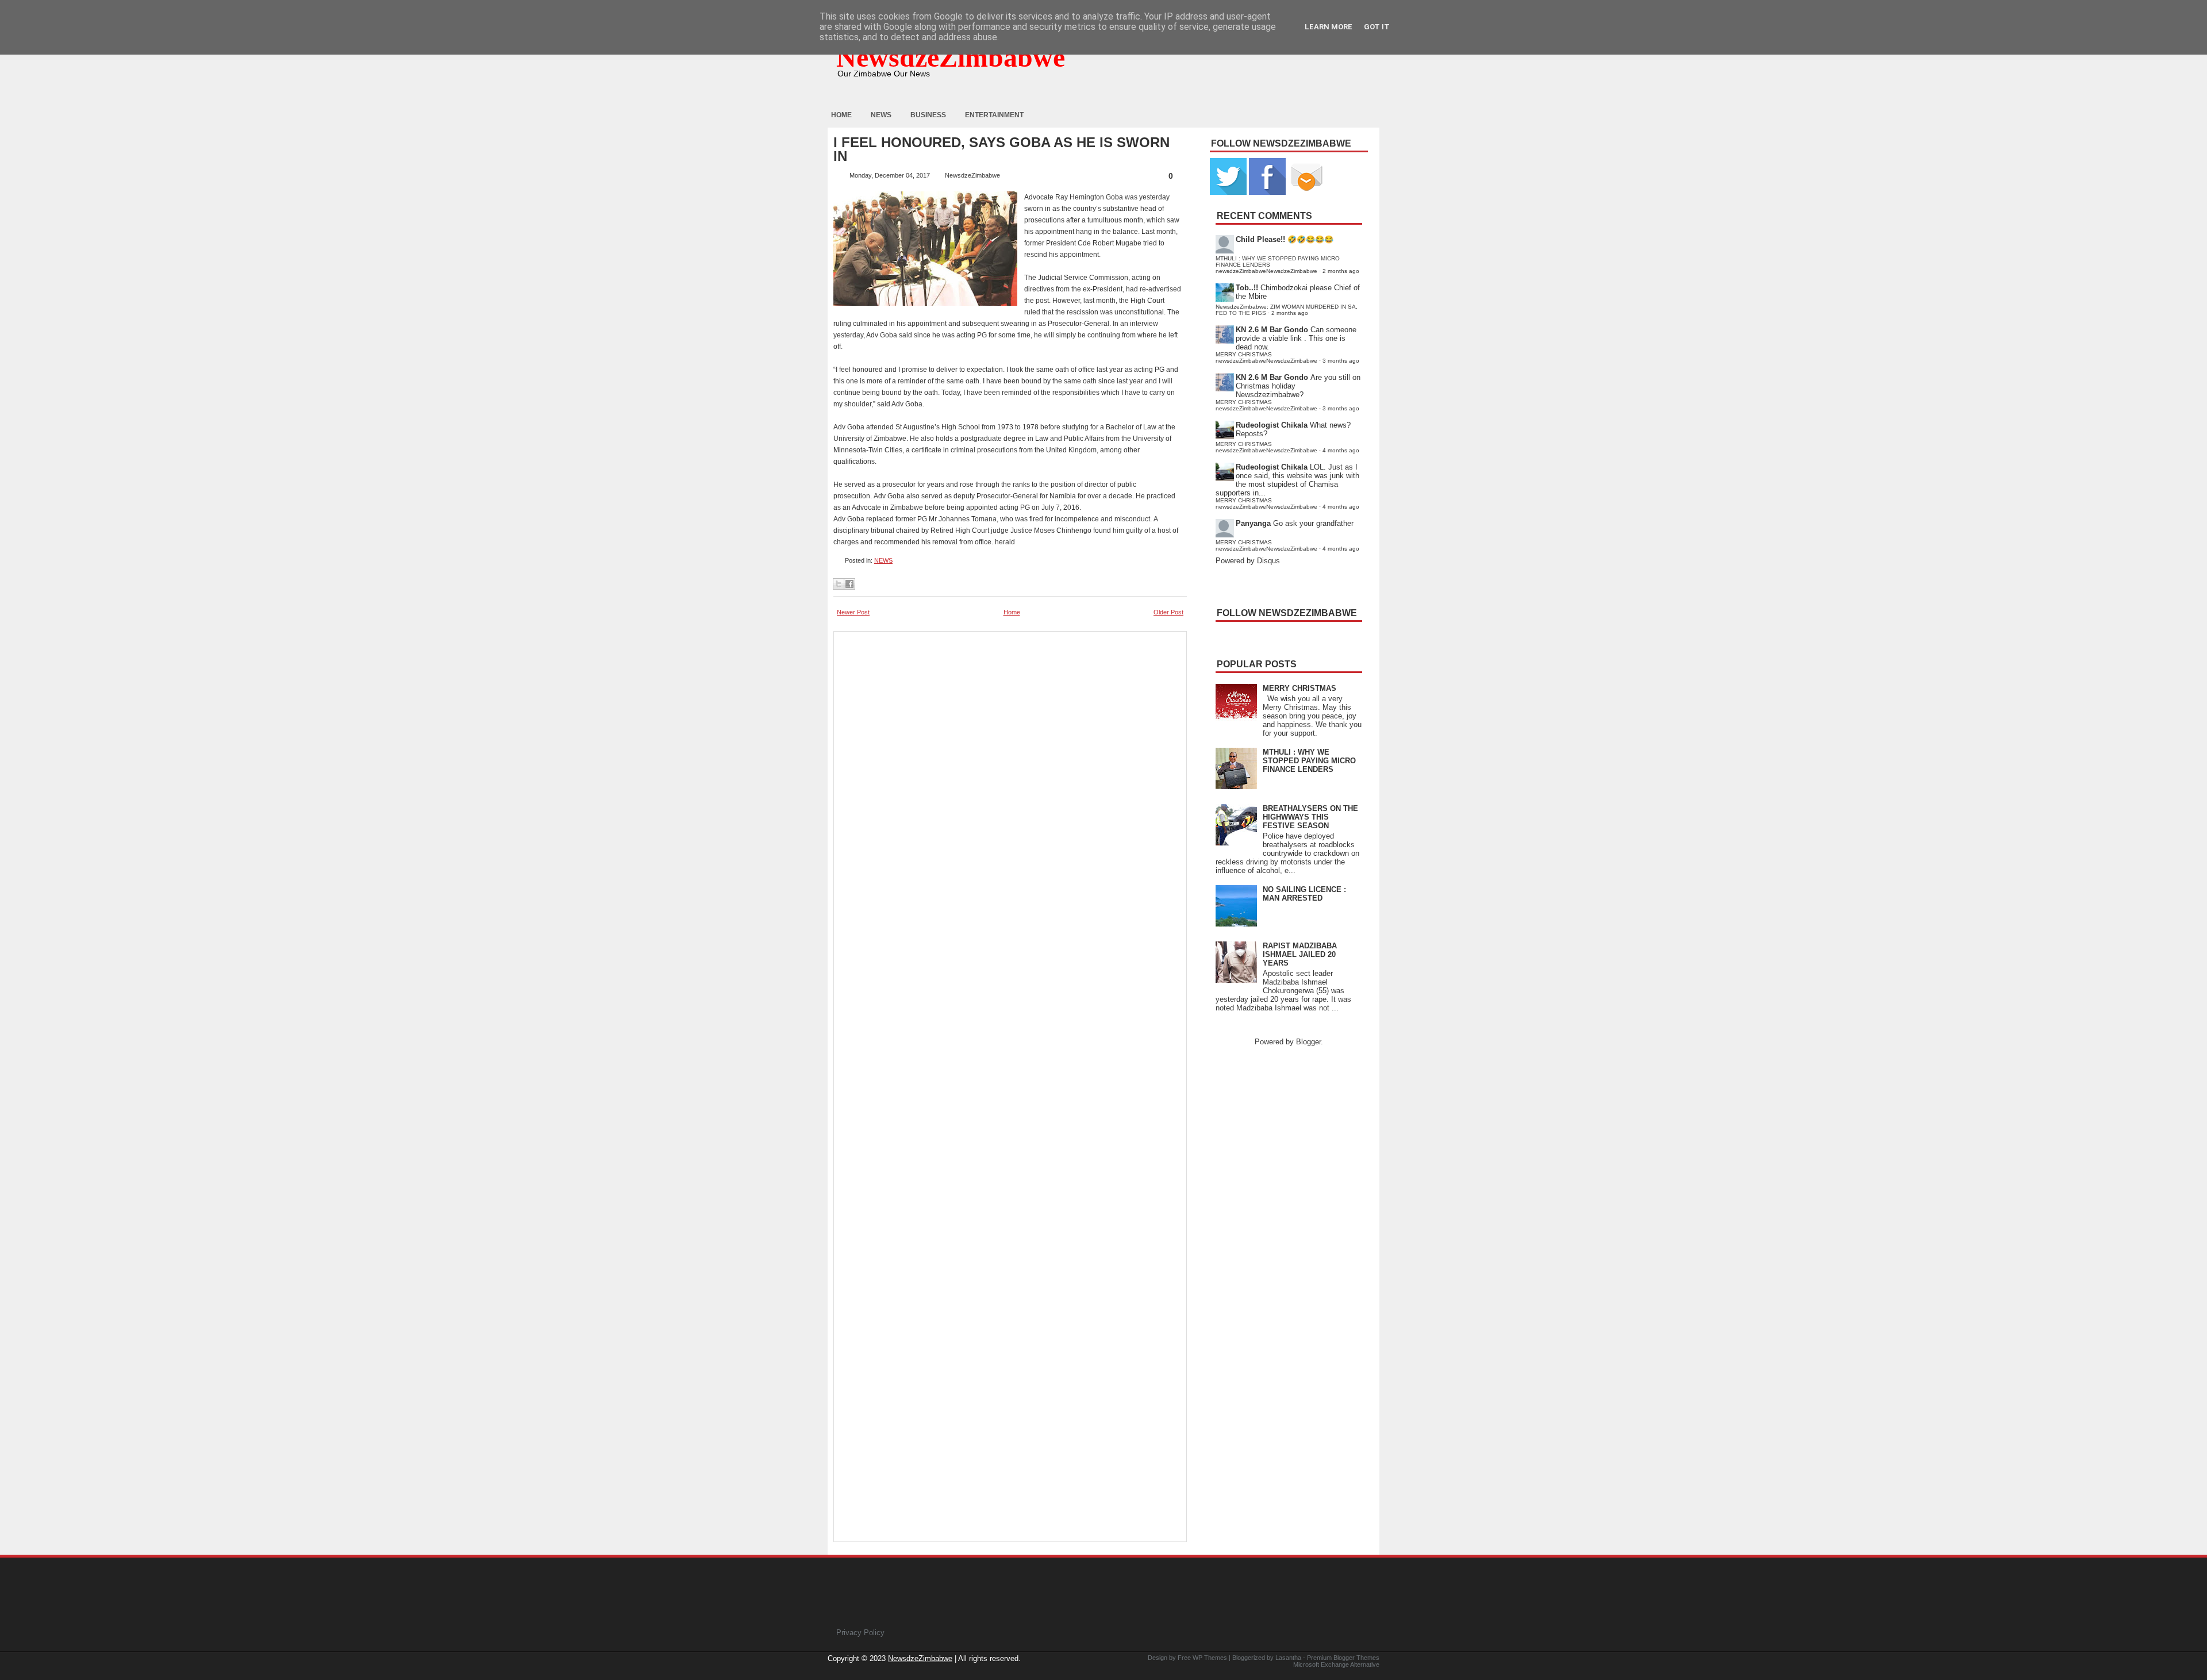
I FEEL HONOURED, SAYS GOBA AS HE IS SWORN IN (1001, 149)
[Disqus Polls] (1010, 781)
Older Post (1168, 612)
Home (841, 115)
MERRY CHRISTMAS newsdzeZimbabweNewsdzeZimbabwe (1266, 357)
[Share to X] (839, 584)
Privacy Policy (860, 1633)
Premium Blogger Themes (1343, 1658)
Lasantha (1288, 1658)
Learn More (1329, 27)
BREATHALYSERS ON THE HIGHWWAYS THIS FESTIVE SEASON (1310, 817)
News (881, 115)
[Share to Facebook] (849, 584)
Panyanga (1253, 523)
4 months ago (1341, 450)
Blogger (1308, 1042)
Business (928, 115)
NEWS (883, 560)
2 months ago (1341, 271)
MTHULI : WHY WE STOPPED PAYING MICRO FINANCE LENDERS (1309, 761)
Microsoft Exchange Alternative (1336, 1664)
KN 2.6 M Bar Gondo (1272, 330)
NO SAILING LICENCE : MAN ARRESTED (1304, 894)
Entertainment (994, 115)
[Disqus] (1010, 1077)
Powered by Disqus (1248, 561)
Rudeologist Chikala (1272, 425)
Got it (1377, 27)
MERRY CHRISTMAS (1299, 688)
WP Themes (1210, 1658)
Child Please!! (1260, 239)
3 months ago (1341, 361)
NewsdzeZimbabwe (951, 57)
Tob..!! (1247, 288)
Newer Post (853, 612)
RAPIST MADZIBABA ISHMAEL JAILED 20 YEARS (1300, 954)
